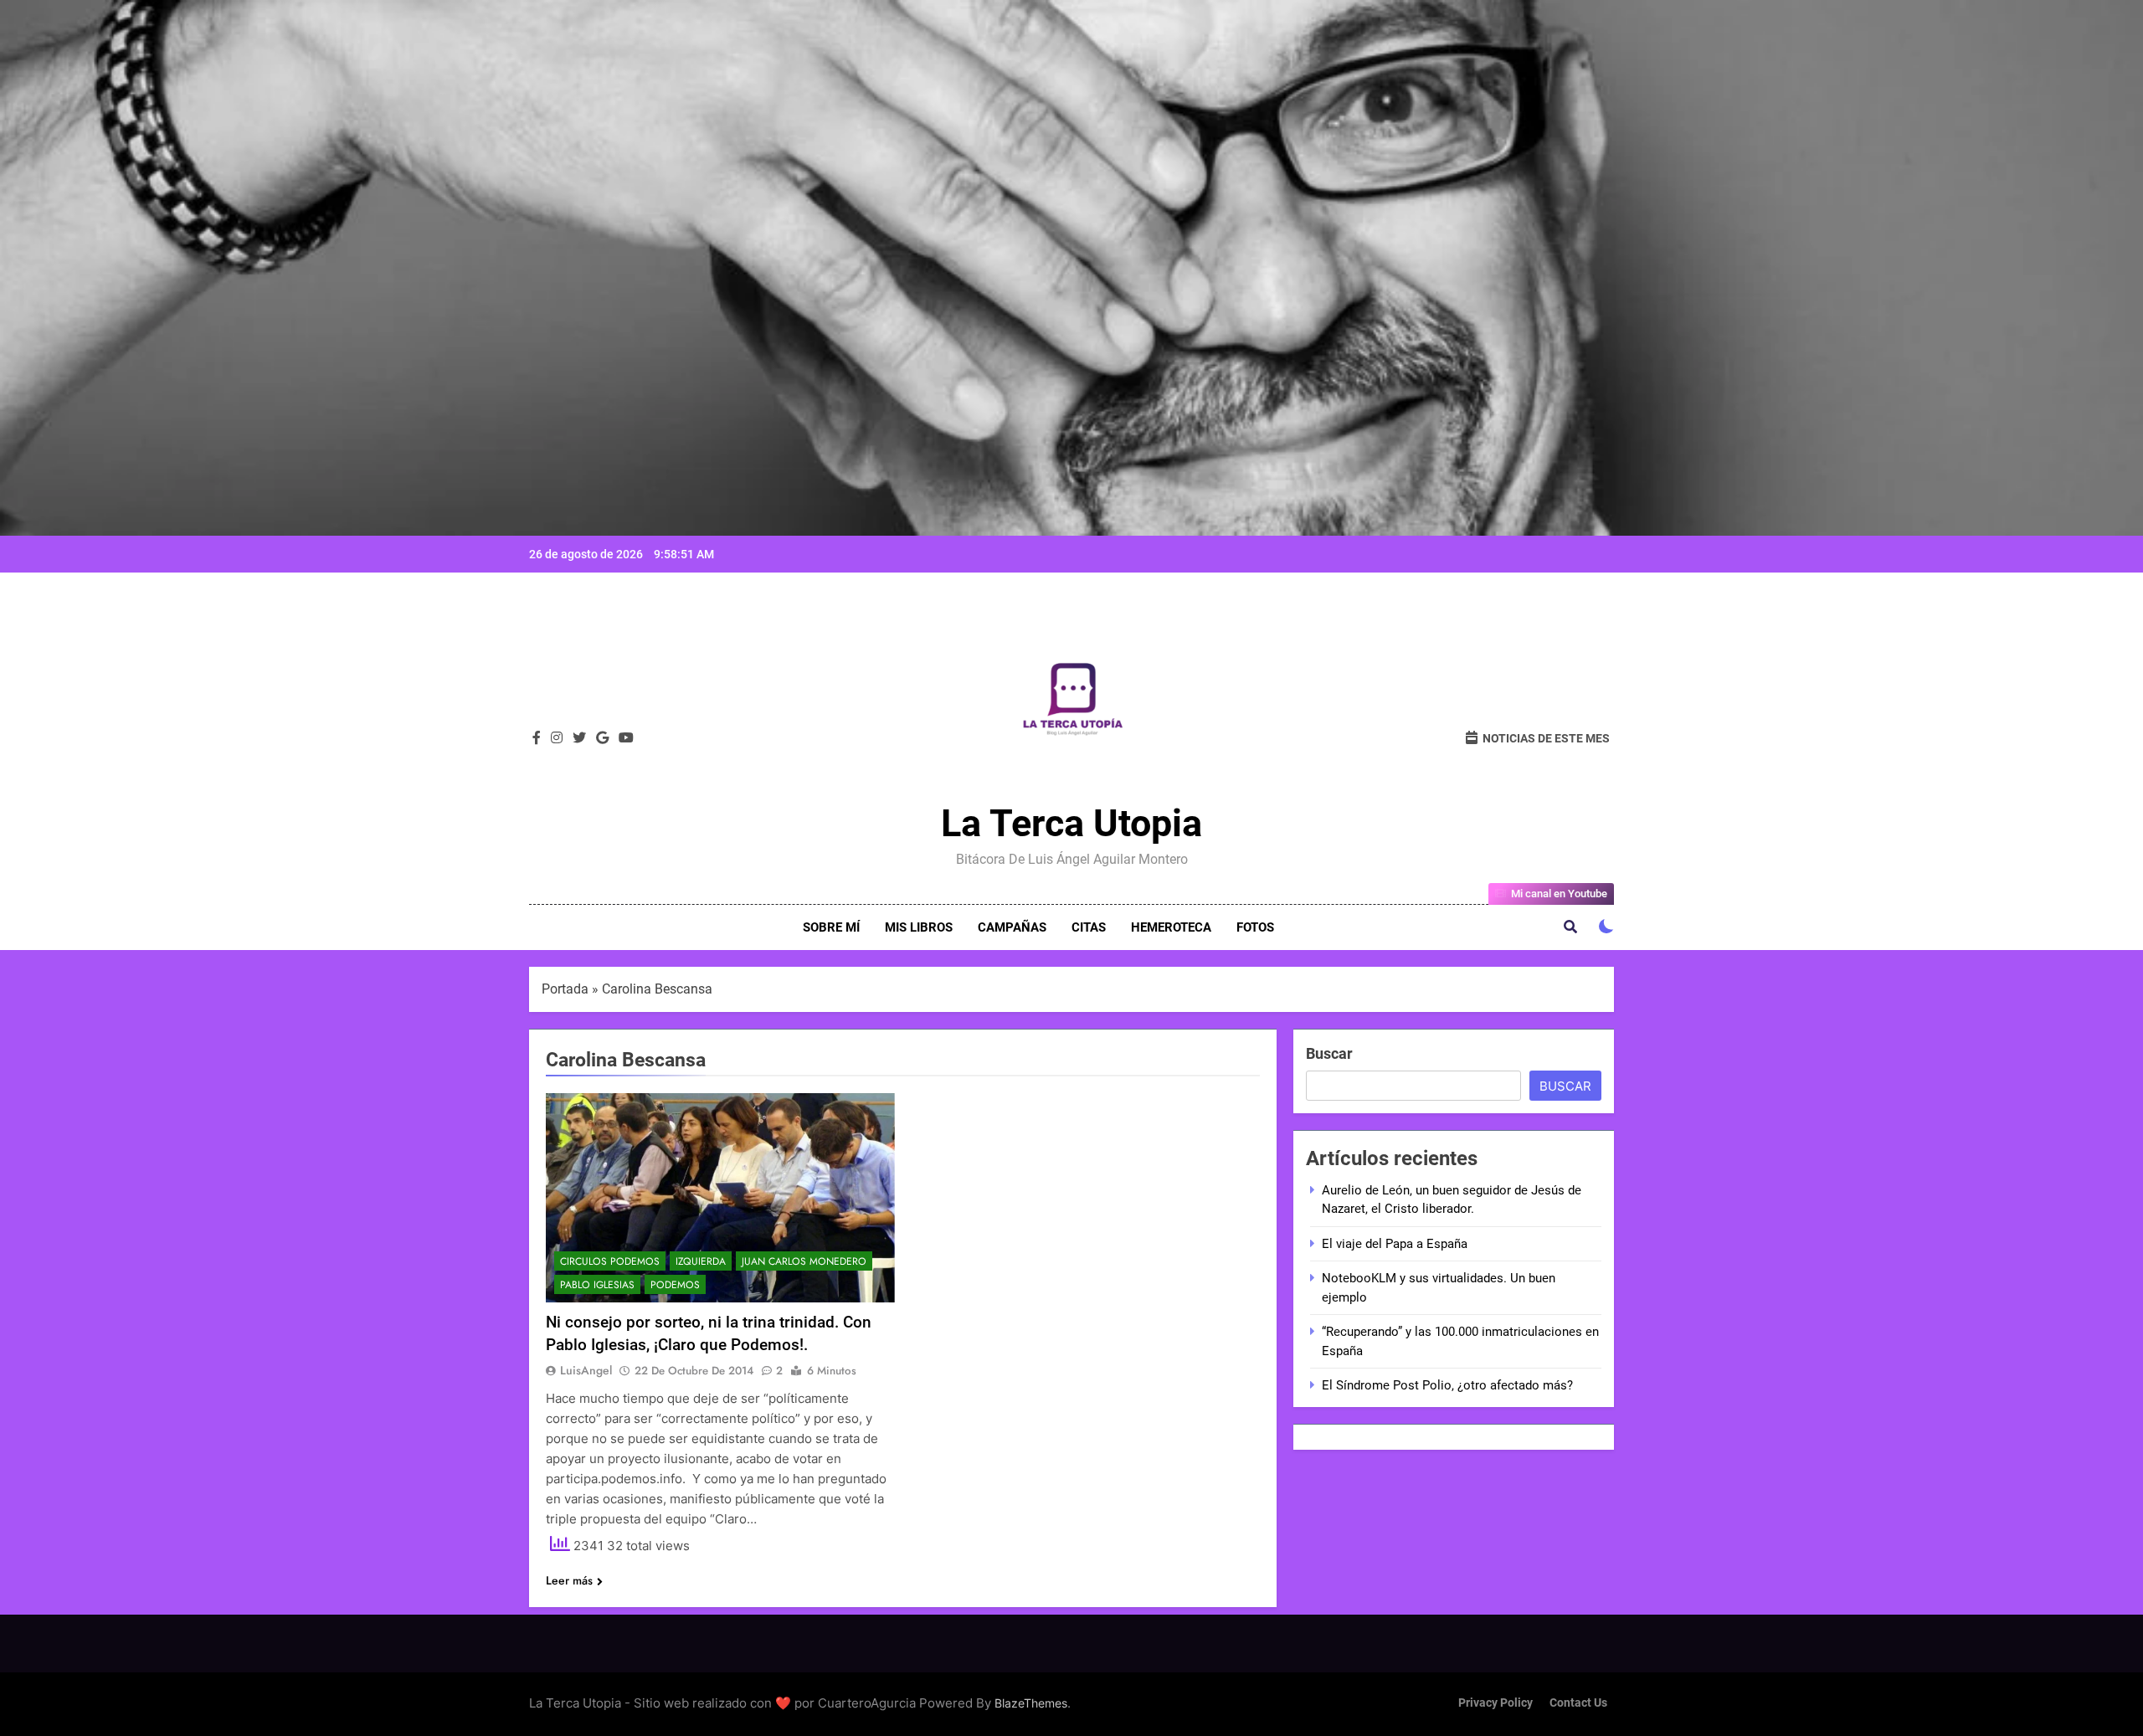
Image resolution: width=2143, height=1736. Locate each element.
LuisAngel (586, 1370)
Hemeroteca (1171, 927)
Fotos (1255, 927)
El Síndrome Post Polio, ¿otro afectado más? (1447, 1385)
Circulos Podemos (610, 1261)
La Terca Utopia (1071, 823)
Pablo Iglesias (597, 1285)
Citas (1089, 927)
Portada (565, 989)
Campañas (1012, 927)
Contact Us (1578, 1703)
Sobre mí (831, 927)
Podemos (675, 1285)
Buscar (1329, 1053)
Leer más (569, 1580)
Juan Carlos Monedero (804, 1261)
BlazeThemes (1031, 1703)
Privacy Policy (1495, 1703)
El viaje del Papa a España (1395, 1244)
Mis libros (919, 927)
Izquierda (701, 1261)
